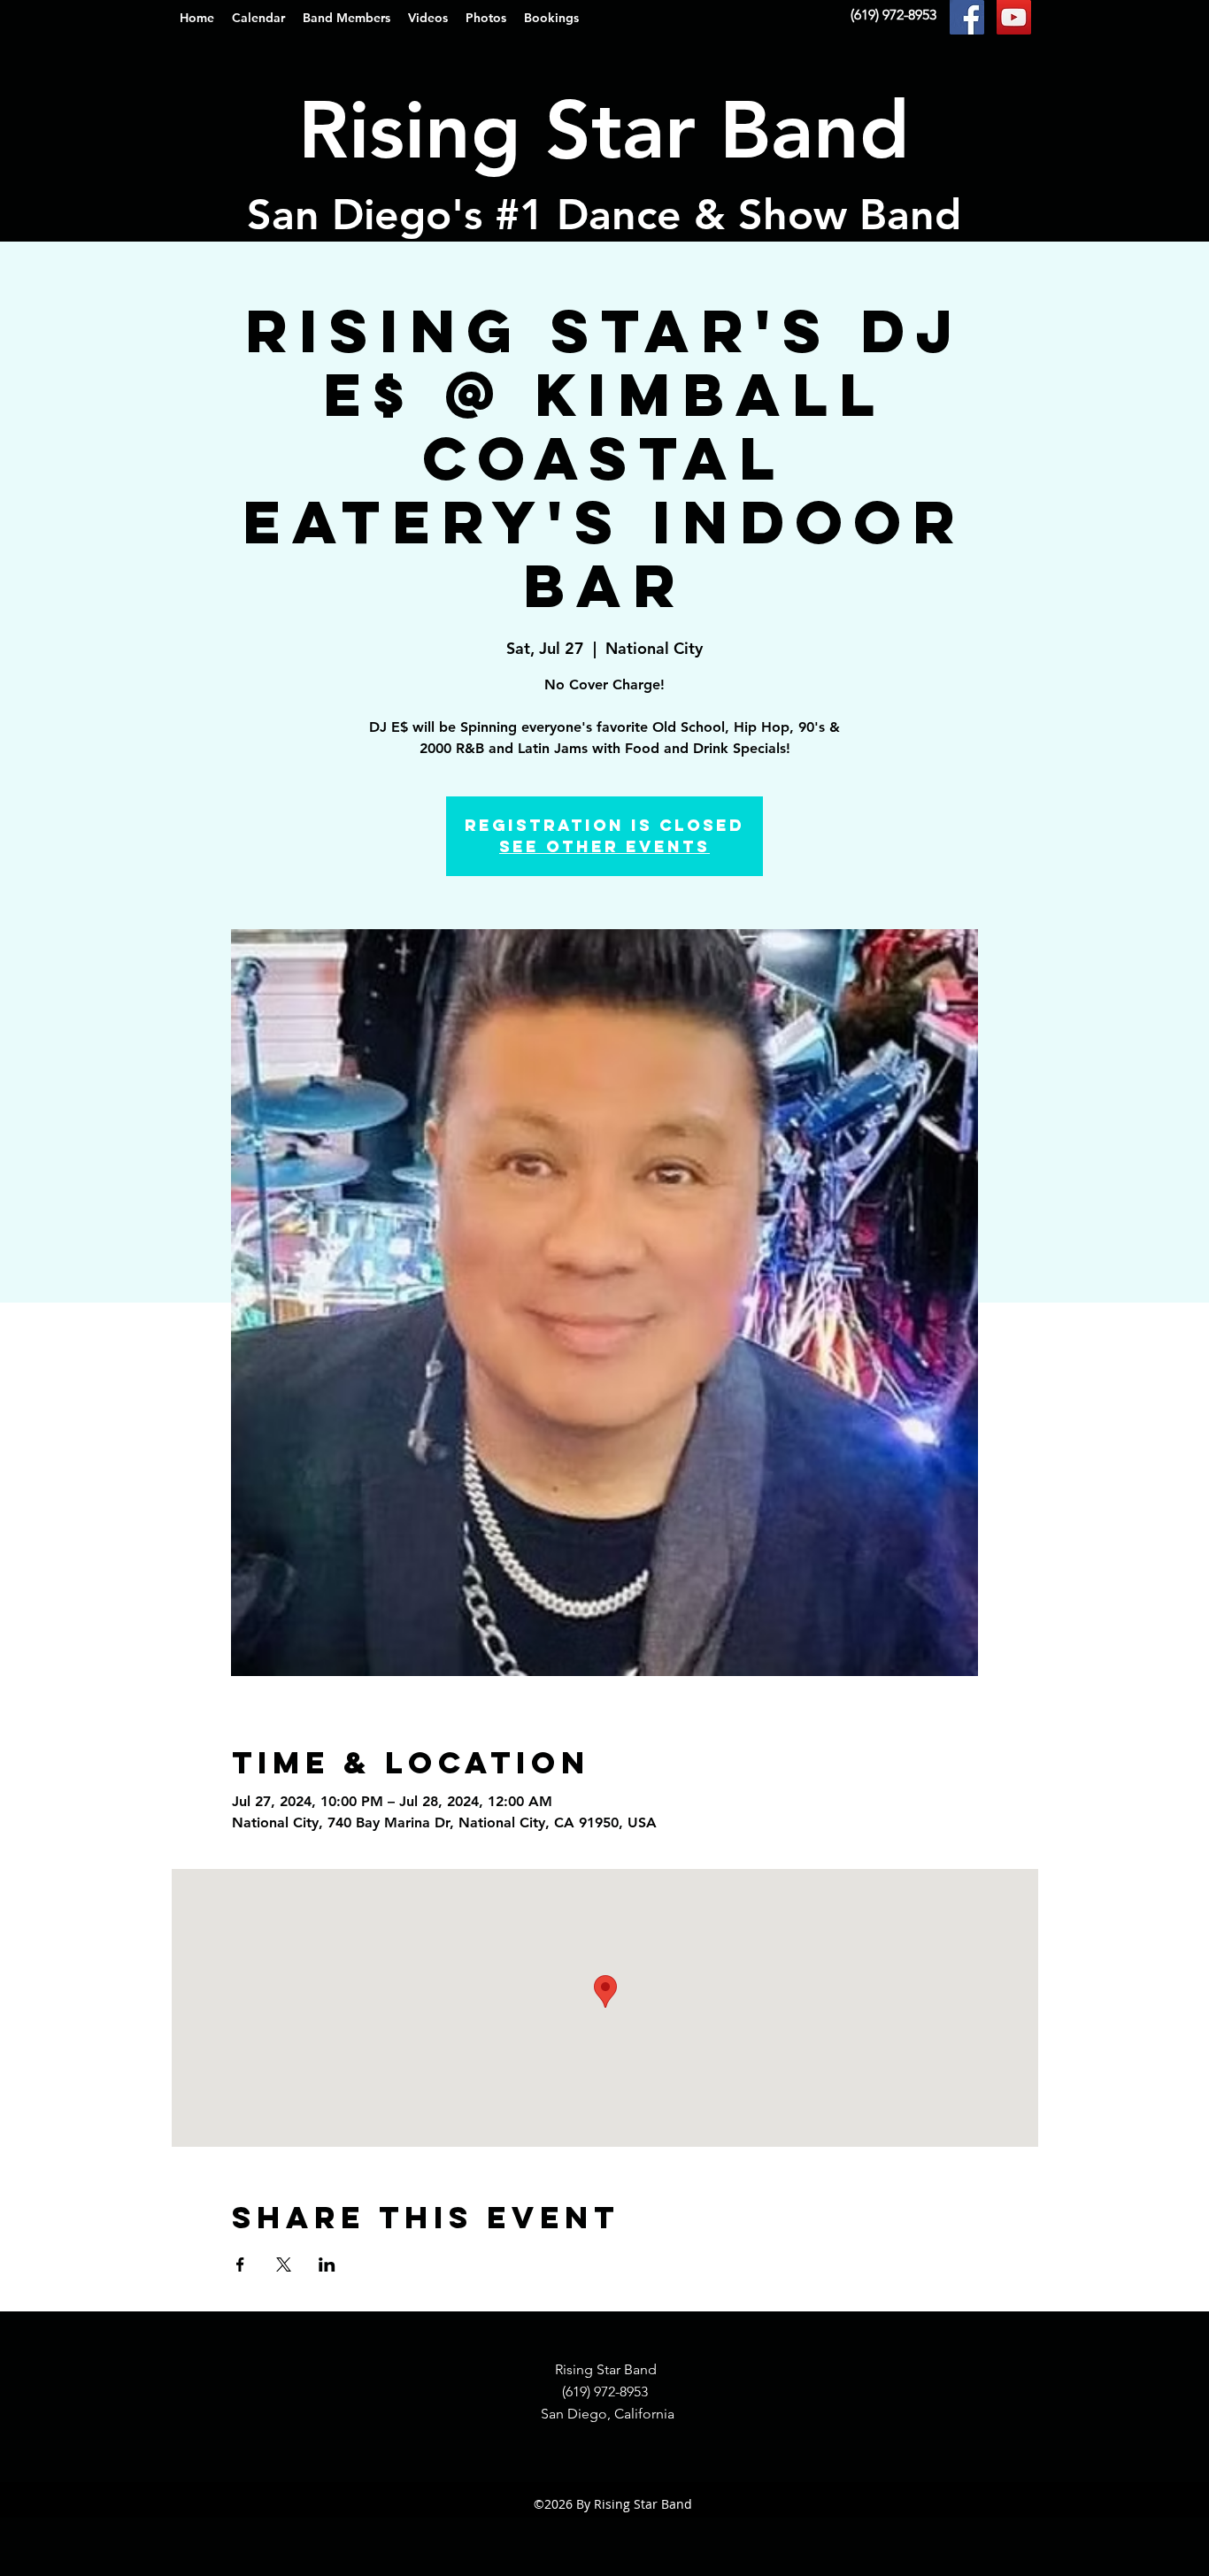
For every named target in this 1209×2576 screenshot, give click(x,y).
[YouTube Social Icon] (1014, 17)
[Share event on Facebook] (240, 2265)
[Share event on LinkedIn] (327, 2265)
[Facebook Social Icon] (967, 17)
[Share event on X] (284, 2265)
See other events (604, 846)
